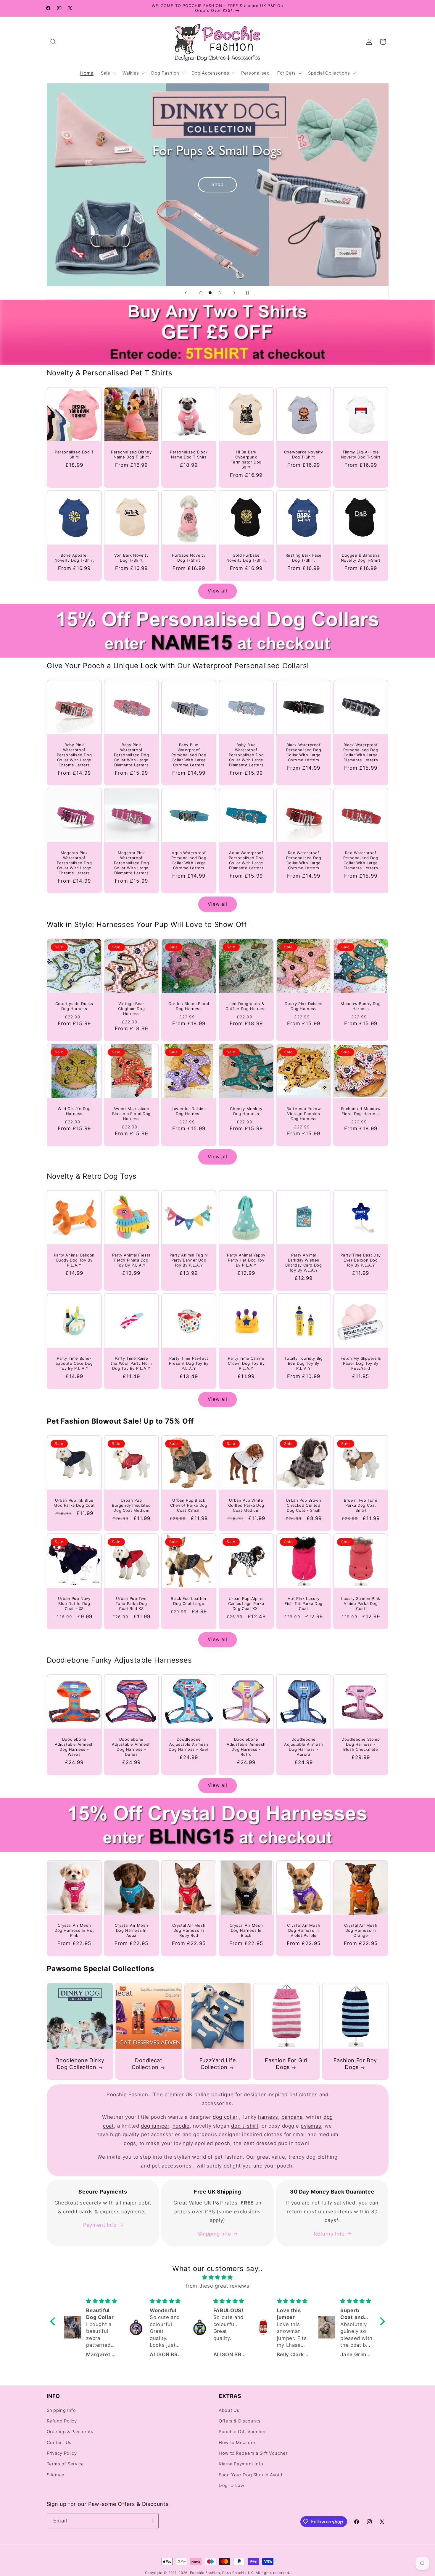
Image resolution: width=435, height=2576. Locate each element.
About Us (229, 2410)
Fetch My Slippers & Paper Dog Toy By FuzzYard (361, 1363)
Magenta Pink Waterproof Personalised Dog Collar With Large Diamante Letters (132, 863)
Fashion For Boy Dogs (355, 2064)
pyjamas (311, 2126)
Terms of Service (65, 2464)
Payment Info (100, 2225)
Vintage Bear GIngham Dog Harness (132, 1009)
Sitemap (56, 2475)
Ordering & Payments (70, 2432)
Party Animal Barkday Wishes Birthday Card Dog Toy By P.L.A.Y (303, 1263)
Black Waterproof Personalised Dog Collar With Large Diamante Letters (361, 752)
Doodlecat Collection (147, 2064)
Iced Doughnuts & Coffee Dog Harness (246, 1006)
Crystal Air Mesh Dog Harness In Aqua (132, 1930)
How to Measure (237, 2443)
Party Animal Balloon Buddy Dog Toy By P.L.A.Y (74, 1260)
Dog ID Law (231, 2485)
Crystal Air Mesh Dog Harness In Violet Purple (303, 1930)
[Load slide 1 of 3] (201, 293)
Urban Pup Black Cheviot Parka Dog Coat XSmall (189, 1505)
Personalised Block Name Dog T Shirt (189, 454)
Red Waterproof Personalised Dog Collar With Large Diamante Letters (361, 860)
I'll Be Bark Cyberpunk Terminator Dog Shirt (246, 460)
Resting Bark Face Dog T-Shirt (303, 558)
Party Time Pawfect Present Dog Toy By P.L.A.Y (189, 1363)
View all (217, 591)
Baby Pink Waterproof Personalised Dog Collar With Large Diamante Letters (132, 755)
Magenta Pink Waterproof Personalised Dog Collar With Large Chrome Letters (74, 863)
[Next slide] (234, 293)
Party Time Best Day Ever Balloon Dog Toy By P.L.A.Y (361, 1260)
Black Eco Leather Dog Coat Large (189, 1601)
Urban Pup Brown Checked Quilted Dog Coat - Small (303, 1505)
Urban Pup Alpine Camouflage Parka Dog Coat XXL (246, 1603)
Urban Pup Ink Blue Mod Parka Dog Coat (74, 1503)
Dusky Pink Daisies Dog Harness (303, 1006)
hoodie (181, 2126)
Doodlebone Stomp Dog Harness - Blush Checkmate (361, 1744)
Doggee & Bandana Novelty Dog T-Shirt (361, 558)
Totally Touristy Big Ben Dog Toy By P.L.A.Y (303, 1363)
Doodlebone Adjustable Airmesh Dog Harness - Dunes (131, 1747)
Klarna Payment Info (241, 2464)
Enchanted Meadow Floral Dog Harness (361, 1111)
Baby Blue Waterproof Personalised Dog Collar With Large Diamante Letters (246, 755)
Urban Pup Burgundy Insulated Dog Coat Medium (131, 1505)
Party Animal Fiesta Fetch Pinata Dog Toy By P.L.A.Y (131, 1260)
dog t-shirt (245, 2126)
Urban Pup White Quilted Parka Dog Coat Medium (246, 1505)
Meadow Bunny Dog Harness (361, 1006)
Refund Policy (62, 2421)
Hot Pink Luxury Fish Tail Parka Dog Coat (303, 1603)
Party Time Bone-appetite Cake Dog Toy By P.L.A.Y (74, 1363)
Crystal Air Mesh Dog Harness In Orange (361, 1930)
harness (268, 2117)
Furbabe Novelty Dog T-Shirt (189, 558)
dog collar (225, 2117)
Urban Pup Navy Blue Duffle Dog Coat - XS (74, 1603)
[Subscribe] (151, 2521)
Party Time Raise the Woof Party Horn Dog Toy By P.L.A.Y (131, 1363)
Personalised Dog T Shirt (74, 454)
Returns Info (329, 2234)
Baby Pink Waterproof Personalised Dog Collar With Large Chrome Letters (74, 755)
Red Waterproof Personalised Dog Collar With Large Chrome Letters (303, 860)
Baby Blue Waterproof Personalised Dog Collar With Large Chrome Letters (189, 755)
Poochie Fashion (205, 2573)
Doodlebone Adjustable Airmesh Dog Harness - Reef (189, 1744)
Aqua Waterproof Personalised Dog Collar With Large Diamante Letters (246, 860)
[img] (217, 2278)
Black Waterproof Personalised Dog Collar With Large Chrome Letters (303, 752)
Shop (132, 250)
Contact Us (59, 2443)
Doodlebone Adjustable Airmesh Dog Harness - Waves (74, 1747)
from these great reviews (217, 2286)
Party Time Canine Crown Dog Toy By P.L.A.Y (246, 1363)
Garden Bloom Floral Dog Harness (189, 1006)
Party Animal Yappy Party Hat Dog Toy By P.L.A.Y (246, 1260)
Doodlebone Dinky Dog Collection (80, 2064)
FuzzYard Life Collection (218, 2064)
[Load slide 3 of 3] (220, 293)
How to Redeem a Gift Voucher (253, 2453)
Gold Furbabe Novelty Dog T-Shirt (246, 558)
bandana (292, 2117)
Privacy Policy (62, 2453)
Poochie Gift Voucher (242, 2432)
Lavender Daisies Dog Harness (189, 1111)
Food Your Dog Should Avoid (250, 2475)
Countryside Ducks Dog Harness (74, 1006)
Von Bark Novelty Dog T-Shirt (132, 558)
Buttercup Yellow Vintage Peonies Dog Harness (303, 1114)
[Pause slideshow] (249, 293)
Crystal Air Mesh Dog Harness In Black (246, 1930)
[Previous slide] (186, 293)
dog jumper (155, 2126)
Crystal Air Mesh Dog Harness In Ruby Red (189, 1930)
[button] (54, 42)
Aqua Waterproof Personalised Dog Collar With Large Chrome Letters (189, 860)
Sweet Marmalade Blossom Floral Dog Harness (131, 1114)
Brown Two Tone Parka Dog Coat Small (361, 1505)
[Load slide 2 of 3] (210, 293)
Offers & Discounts (240, 2421)
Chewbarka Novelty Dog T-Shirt (303, 454)
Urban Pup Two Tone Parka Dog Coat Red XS (131, 1603)
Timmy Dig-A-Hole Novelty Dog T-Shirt (361, 454)
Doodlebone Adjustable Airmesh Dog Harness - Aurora (303, 1747)
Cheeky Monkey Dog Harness (246, 1111)
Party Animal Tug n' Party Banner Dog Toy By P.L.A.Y (189, 1260)
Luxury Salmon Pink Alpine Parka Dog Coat (361, 1603)
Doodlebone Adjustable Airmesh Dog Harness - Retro (246, 1747)
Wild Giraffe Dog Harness (74, 1111)
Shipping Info (215, 2234)
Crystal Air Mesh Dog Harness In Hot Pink (74, 1930)
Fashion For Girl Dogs (286, 2064)
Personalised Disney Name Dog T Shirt (131, 454)
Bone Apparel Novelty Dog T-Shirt (74, 558)
